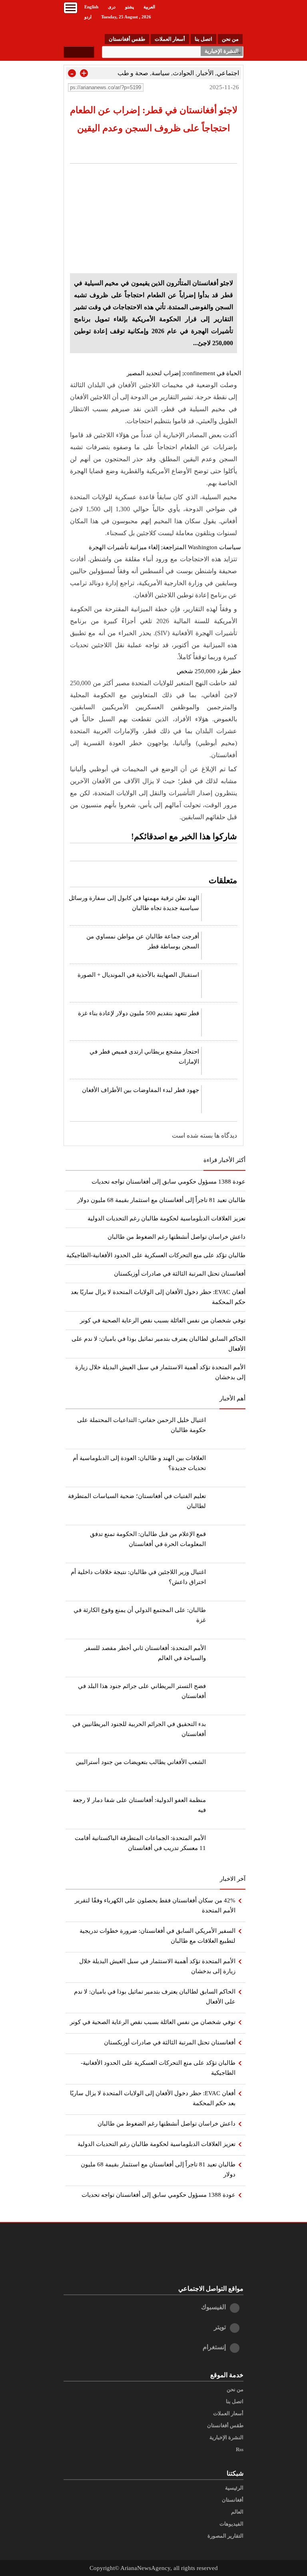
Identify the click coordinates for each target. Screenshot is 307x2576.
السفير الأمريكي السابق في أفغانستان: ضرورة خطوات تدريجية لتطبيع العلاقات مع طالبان (157, 1936)
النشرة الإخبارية (222, 51)
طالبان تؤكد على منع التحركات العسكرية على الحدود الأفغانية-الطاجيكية (156, 1255)
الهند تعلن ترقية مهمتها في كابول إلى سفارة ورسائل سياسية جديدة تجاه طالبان (134, 903)
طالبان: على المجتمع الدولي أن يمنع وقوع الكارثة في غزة (140, 1615)
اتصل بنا (203, 39)
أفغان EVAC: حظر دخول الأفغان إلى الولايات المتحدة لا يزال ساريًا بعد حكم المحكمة (153, 2098)
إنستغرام (214, 2347)
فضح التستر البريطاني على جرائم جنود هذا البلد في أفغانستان (142, 1691)
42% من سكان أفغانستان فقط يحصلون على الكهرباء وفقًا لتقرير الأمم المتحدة (155, 1905)
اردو (88, 17)
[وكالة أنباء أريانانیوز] (203, 16)
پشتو (130, 7)
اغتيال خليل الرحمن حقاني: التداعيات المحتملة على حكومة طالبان (142, 1425)
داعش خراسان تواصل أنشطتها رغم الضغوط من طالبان (176, 1237)
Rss (240, 2450)
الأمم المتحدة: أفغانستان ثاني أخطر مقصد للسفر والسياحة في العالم (145, 1653)
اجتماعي (228, 73)
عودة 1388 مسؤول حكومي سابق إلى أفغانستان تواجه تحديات (168, 1182)
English (91, 7)
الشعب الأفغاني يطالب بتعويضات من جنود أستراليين (141, 1762)
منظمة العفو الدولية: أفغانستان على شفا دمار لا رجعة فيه (139, 1805)
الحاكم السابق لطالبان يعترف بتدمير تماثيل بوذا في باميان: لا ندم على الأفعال (155, 1997)
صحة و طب (133, 73)
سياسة (160, 73)
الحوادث (183, 73)
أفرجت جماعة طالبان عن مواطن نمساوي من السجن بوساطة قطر (143, 941)
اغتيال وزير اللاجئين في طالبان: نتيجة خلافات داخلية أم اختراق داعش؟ (138, 1577)
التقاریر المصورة (225, 2536)
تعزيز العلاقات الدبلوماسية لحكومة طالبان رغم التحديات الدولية (166, 1218)
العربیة (149, 7)
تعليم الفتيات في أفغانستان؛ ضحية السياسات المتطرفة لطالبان (137, 1501)
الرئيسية (234, 2488)
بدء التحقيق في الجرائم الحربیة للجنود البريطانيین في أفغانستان (139, 1729)
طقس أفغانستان (127, 39)
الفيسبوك (213, 2307)
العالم (237, 2512)
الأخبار (205, 73)
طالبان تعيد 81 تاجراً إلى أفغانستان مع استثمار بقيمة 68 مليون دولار (161, 1200)
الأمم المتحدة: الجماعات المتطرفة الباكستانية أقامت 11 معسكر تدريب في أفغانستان (140, 1843)
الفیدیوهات (231, 2524)
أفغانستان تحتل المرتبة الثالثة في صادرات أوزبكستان (180, 1274)
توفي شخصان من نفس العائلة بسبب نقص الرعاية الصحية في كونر (163, 1320)
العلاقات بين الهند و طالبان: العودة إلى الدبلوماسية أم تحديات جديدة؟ (139, 1463)
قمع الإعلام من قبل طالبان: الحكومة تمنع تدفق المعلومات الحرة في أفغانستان (148, 1539)
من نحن (230, 39)
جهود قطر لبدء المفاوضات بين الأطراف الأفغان (141, 1090)
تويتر (220, 2327)
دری (112, 7)
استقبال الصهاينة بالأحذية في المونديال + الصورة (138, 975)
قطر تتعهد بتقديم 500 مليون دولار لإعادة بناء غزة (139, 1013)
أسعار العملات (170, 39)
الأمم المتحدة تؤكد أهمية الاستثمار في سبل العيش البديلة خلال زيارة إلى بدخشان (157, 1966)
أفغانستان (233, 2500)
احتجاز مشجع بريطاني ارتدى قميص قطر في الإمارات (144, 1057)
